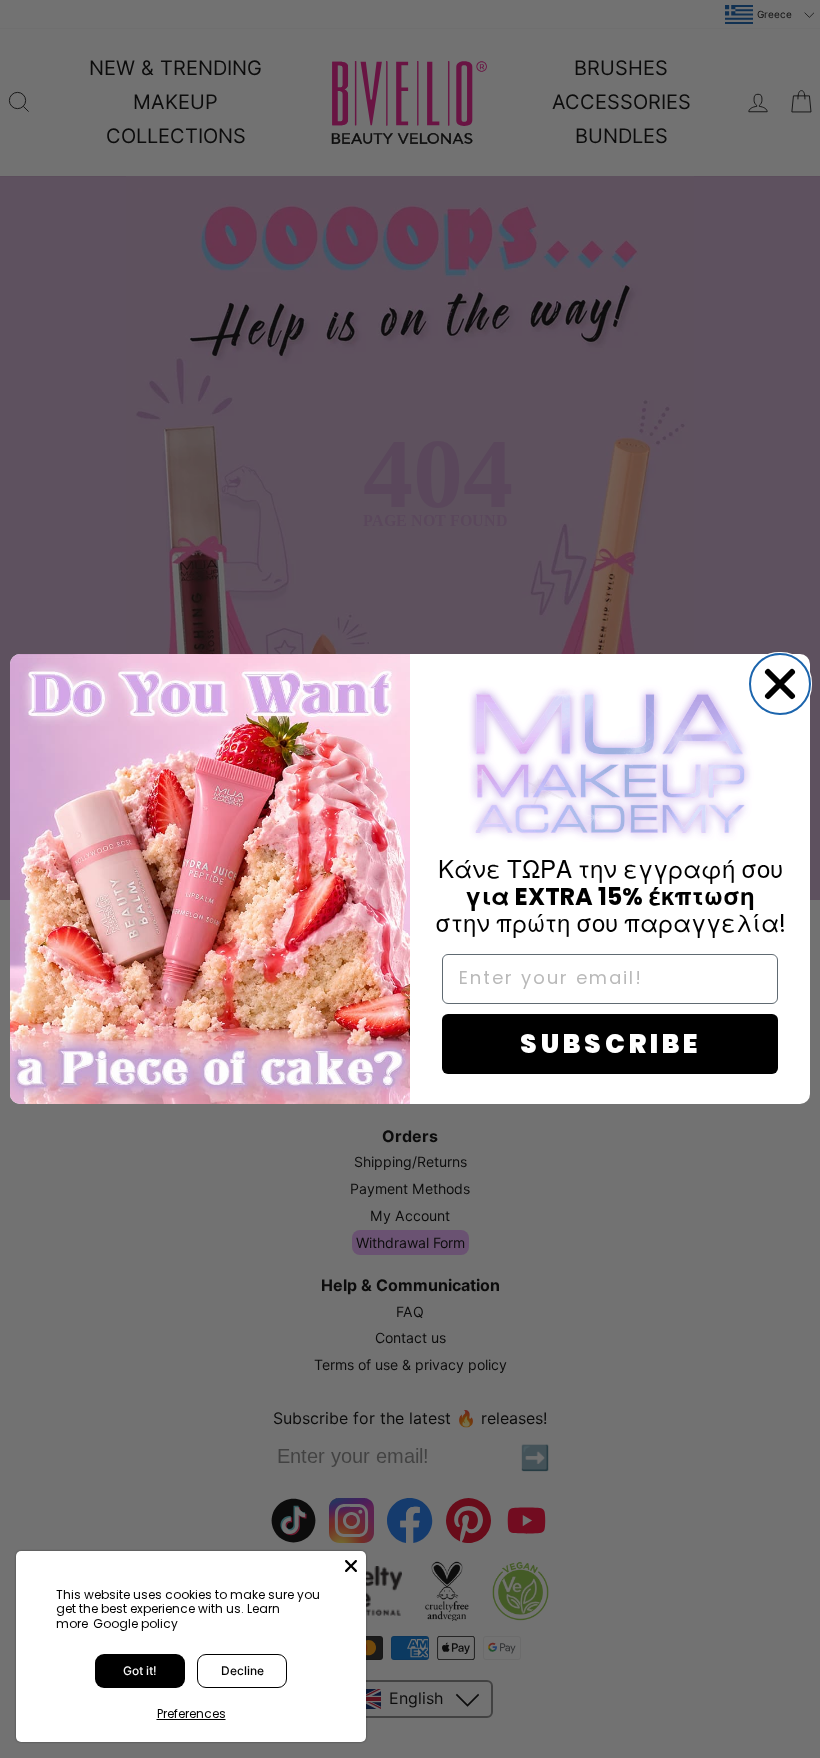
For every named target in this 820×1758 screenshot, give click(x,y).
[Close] (351, 1566)
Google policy (135, 1623)
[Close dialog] (780, 684)
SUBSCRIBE (610, 1044)
